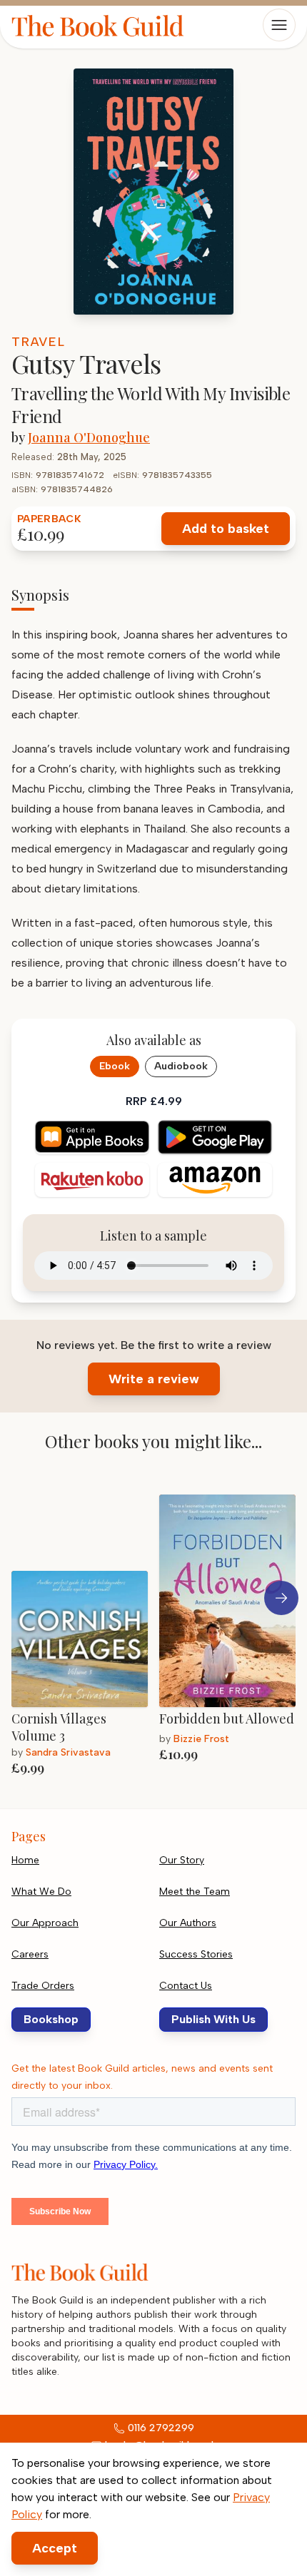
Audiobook (181, 1066)
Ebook (115, 1066)
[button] (281, 1598)
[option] (85, 1630)
